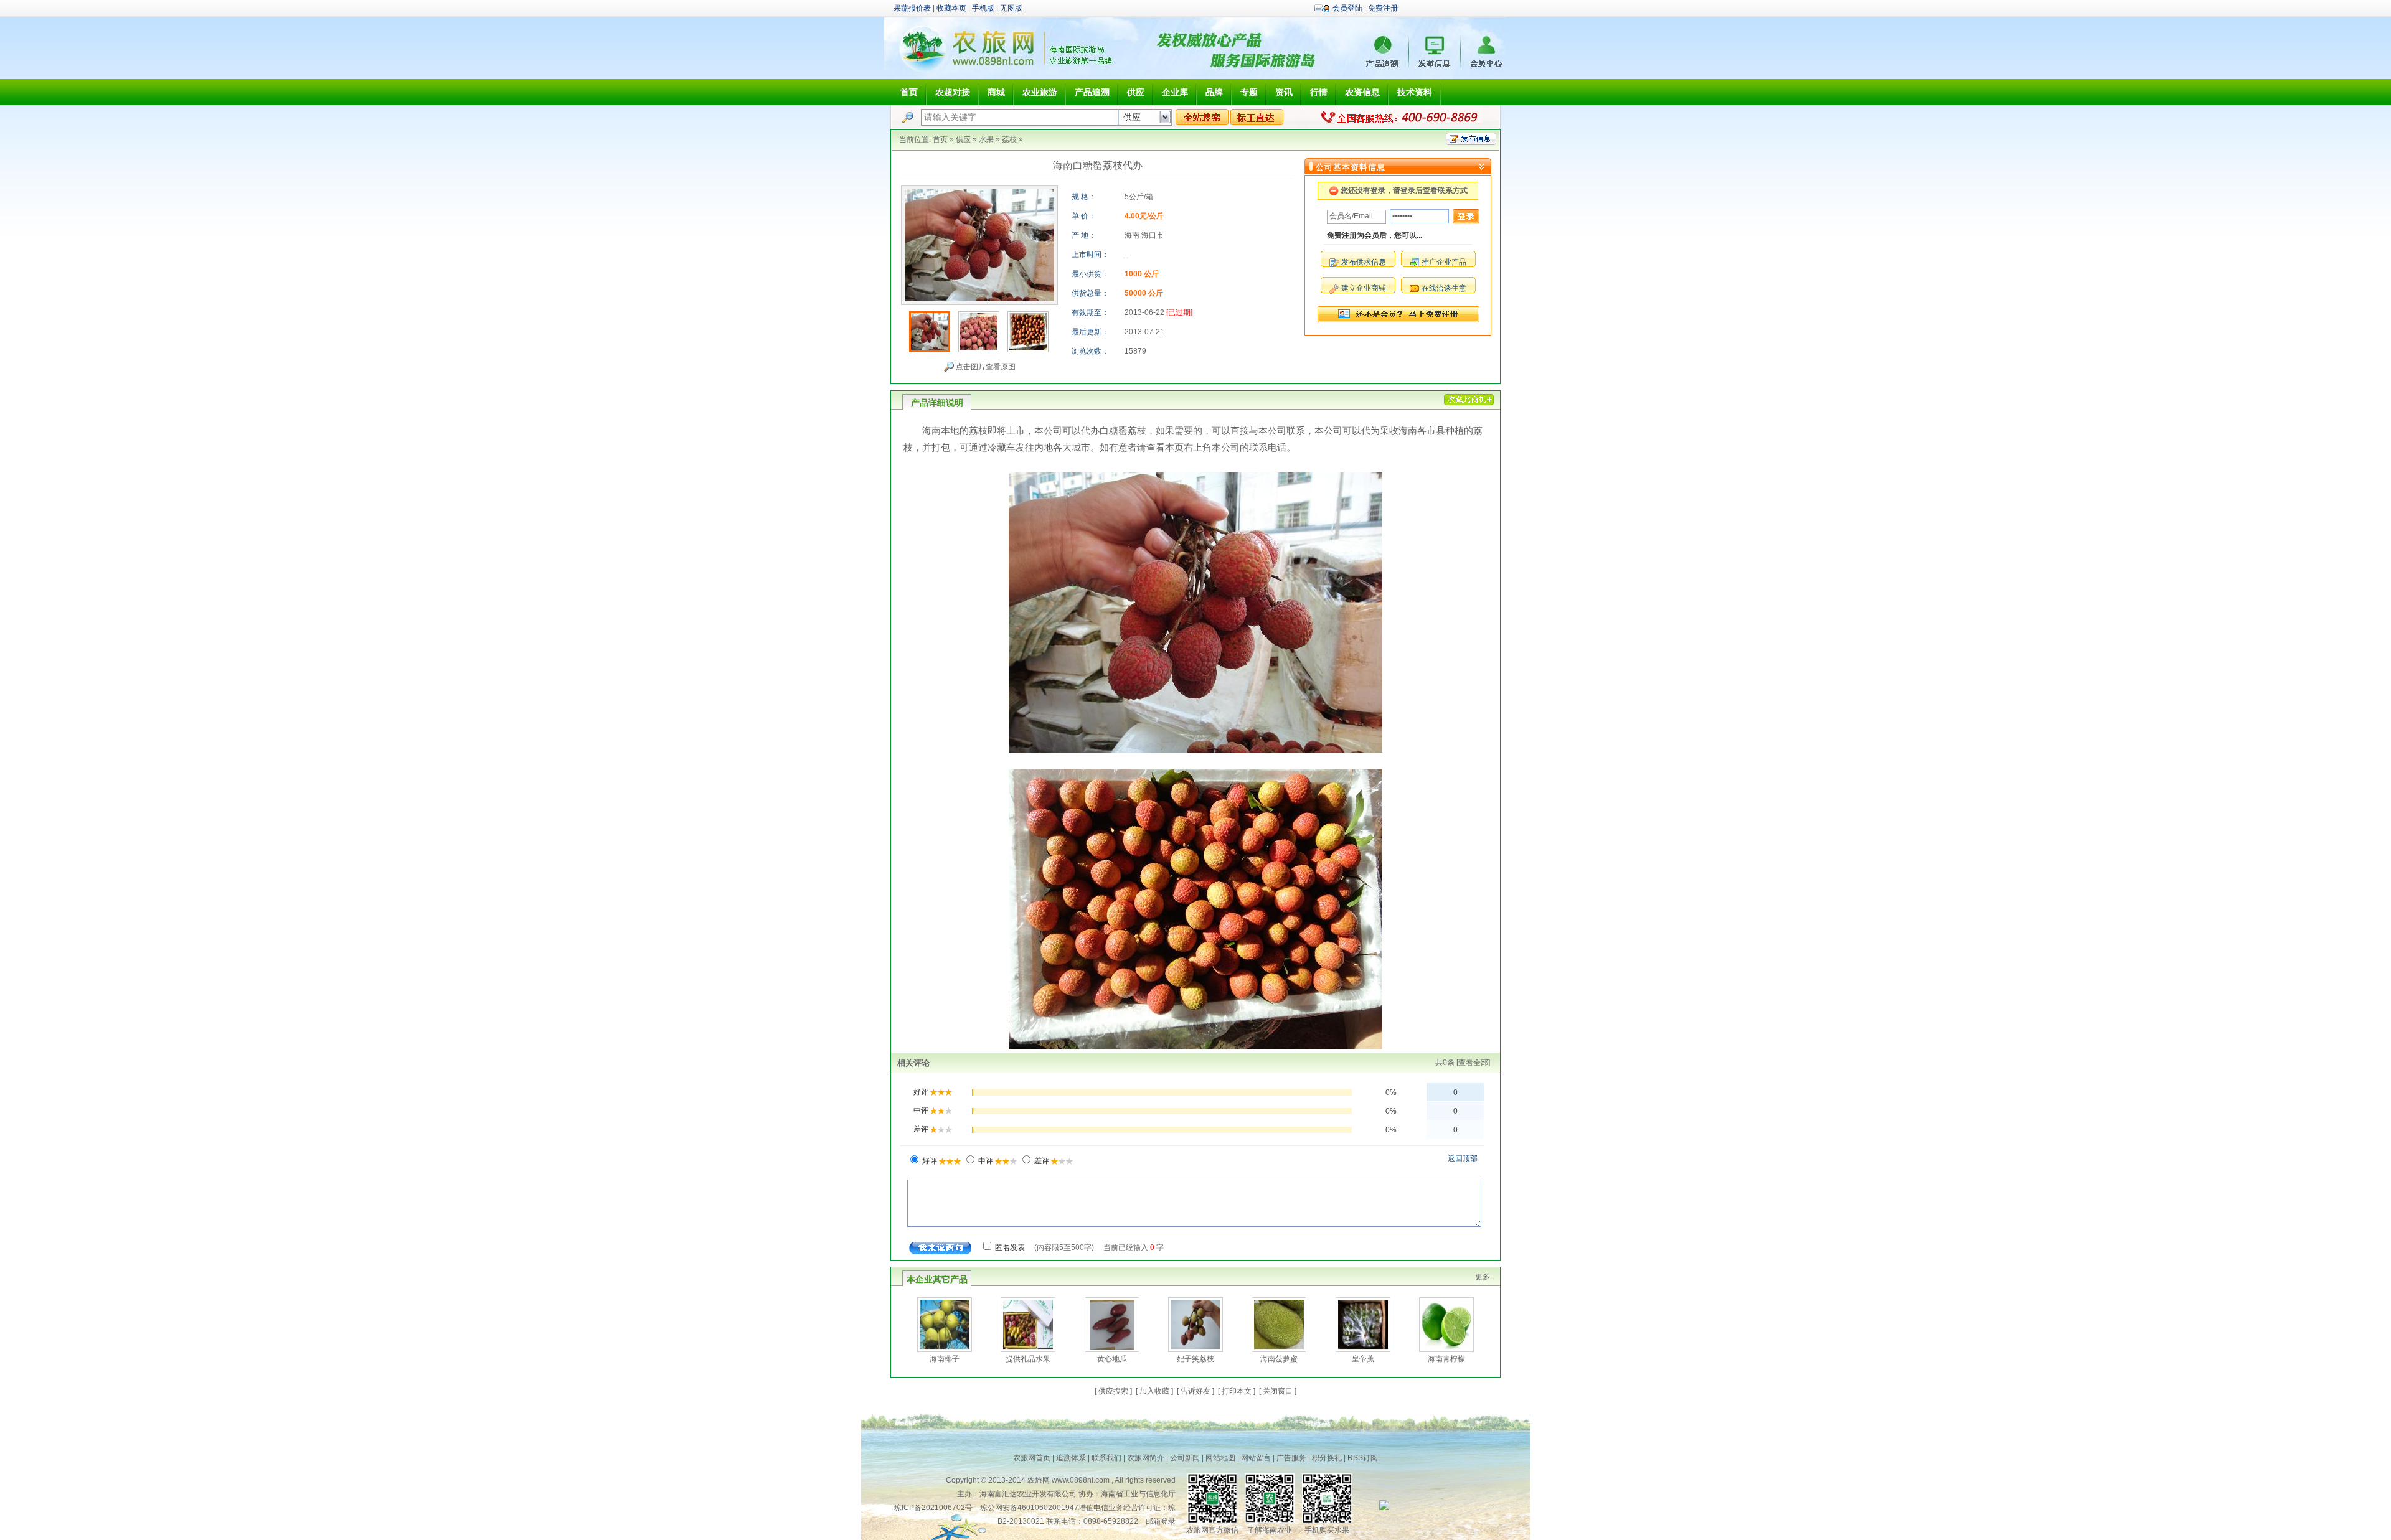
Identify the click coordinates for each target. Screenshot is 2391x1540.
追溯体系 (1071, 1458)
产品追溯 (1092, 92)
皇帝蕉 (1363, 1359)
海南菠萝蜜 (1279, 1359)
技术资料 (1415, 92)
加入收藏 (1154, 1391)
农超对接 (953, 92)
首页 (909, 92)
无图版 (1011, 8)
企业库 (1175, 92)
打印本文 (1237, 1391)
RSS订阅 (1363, 1458)
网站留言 (1256, 1458)
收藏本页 (951, 8)
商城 (996, 92)
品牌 (1214, 92)
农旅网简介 (1146, 1458)
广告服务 (1291, 1458)
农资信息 (1362, 92)
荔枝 (1009, 139)
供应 (1136, 92)
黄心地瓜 (1112, 1359)
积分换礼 (1327, 1458)
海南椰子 (945, 1359)
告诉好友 (1195, 1391)
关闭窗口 (1278, 1391)
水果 (986, 139)
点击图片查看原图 (985, 367)
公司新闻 (1185, 1458)
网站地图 (1220, 1458)
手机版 (983, 8)
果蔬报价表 (912, 8)
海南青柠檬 (1446, 1359)
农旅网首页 (1032, 1458)
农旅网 (1039, 1480)
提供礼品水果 (1028, 1359)
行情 (1319, 92)
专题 (1249, 92)
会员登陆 (1347, 8)
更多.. (1484, 1277)
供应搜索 (1113, 1391)
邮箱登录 (1161, 1521)
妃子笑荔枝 (1195, 1359)
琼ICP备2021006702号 (933, 1508)
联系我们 (1106, 1458)
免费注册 (1383, 8)
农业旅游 (1040, 92)
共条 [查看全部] (1463, 1063)
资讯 (1284, 92)
